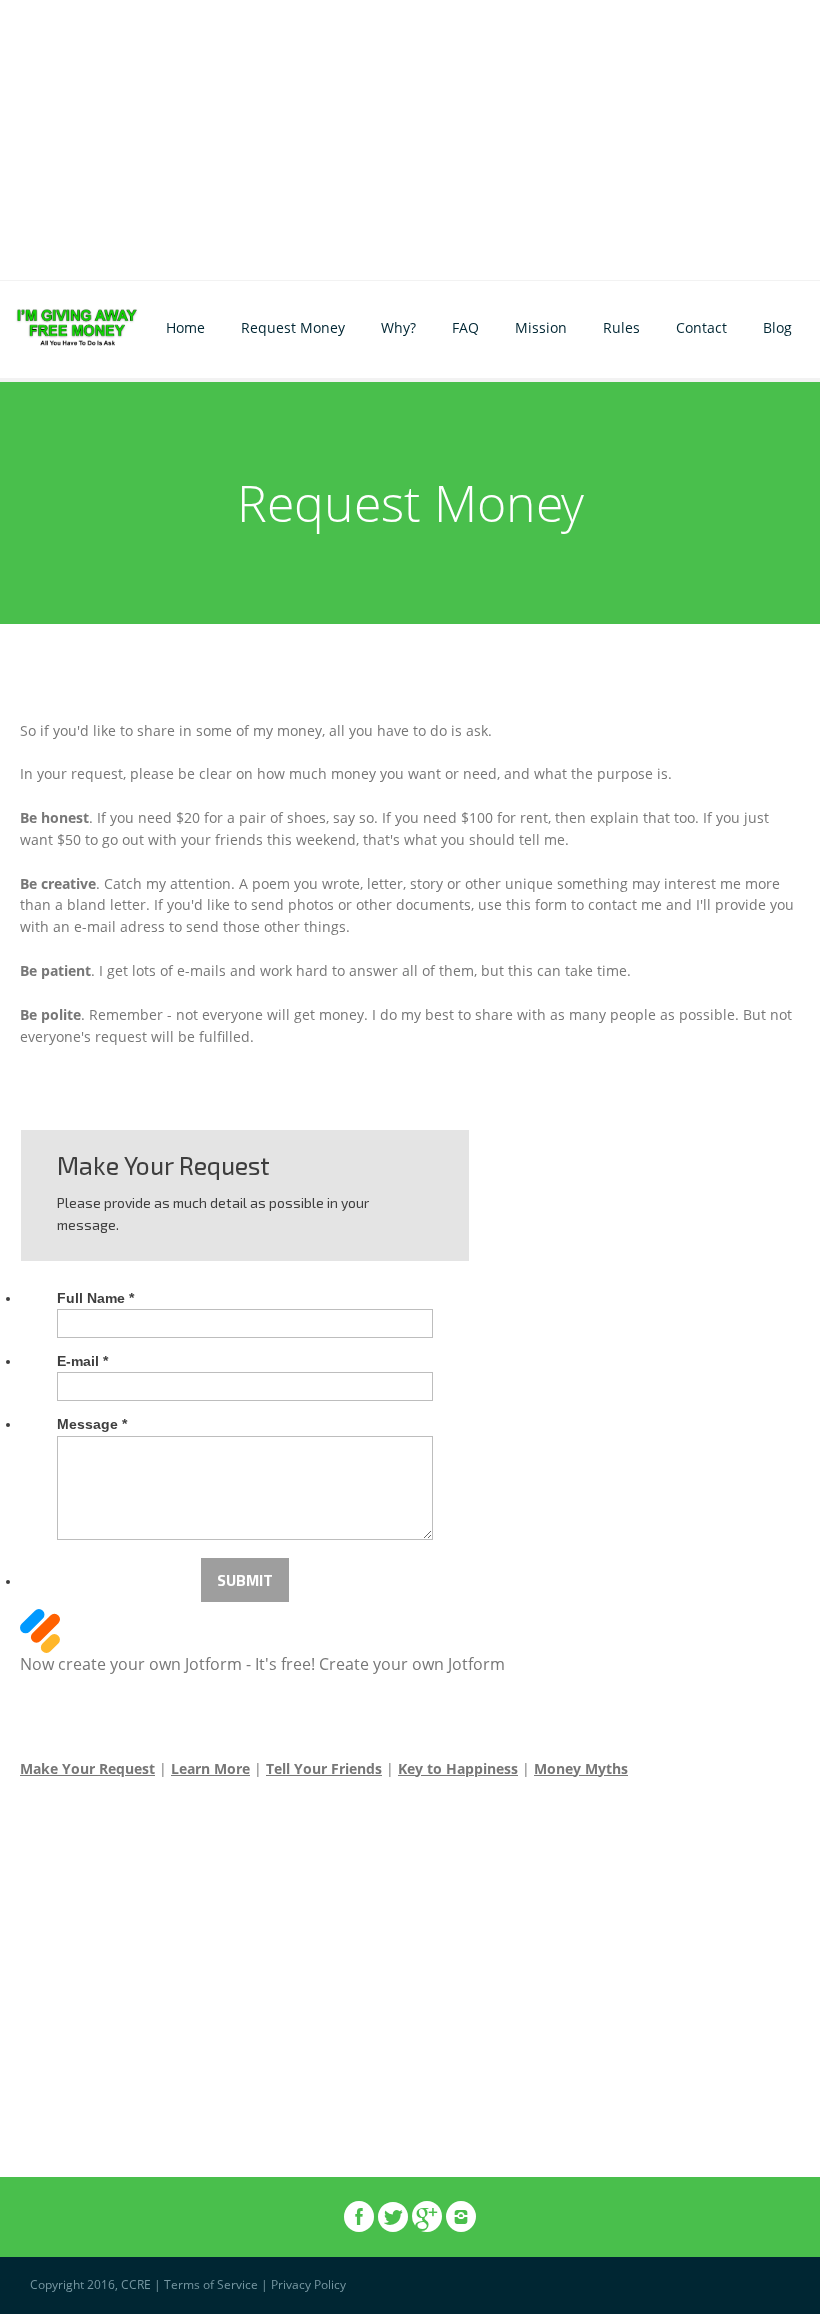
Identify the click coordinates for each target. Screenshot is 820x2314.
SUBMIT (245, 1580)
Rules (621, 327)
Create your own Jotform (412, 1664)
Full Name (95, 1298)
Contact (701, 327)
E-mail (82, 1361)
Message (92, 1424)
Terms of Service (211, 2284)
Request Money (293, 327)
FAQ (465, 327)
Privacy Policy (308, 2284)
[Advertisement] (410, 140)
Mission (541, 327)
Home (185, 327)
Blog (777, 327)
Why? (398, 327)
